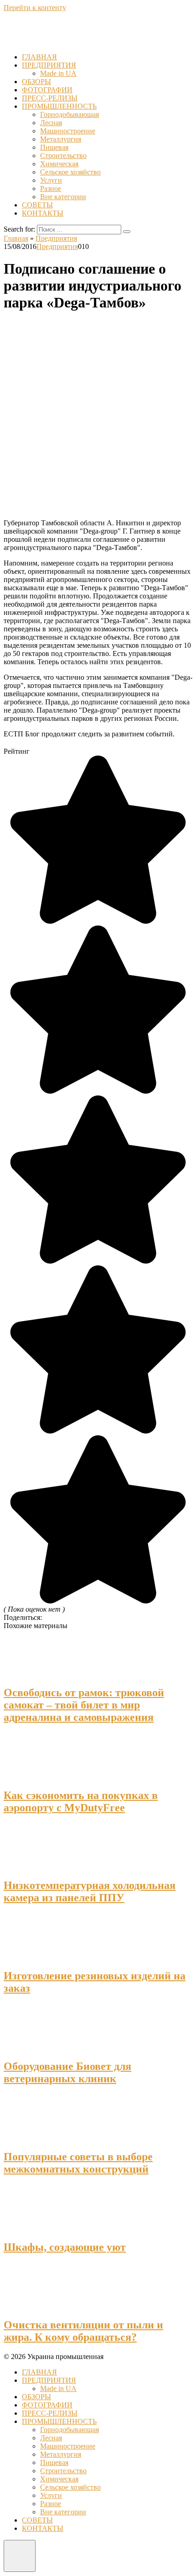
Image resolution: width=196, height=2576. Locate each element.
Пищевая (54, 147)
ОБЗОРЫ (36, 82)
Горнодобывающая (70, 114)
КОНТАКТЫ (43, 213)
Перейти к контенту (35, 8)
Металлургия (61, 139)
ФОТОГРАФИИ (47, 90)
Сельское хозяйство (70, 172)
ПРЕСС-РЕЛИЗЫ (50, 98)
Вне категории (63, 197)
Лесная (51, 123)
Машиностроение (68, 131)
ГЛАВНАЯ (39, 57)
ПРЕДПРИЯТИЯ (49, 65)
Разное (51, 188)
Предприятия (57, 246)
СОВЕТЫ (37, 205)
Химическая (59, 164)
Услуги (51, 180)
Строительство (63, 156)
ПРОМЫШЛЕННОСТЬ (59, 106)
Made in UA (58, 73)
